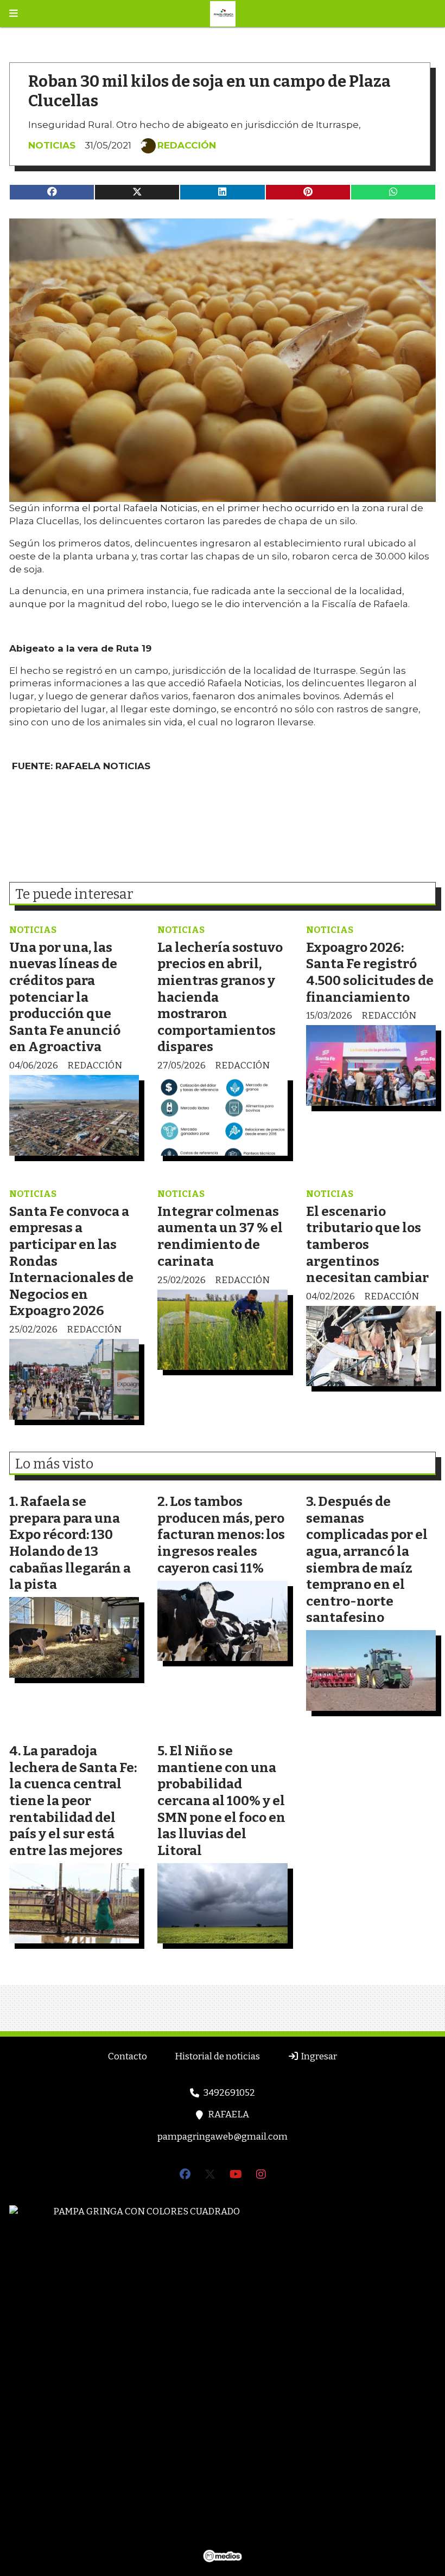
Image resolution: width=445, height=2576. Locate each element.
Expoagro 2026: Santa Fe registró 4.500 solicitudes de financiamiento (370, 972)
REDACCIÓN (187, 145)
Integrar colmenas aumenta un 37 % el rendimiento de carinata (220, 1236)
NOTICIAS (52, 145)
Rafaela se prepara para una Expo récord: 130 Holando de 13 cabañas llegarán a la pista (70, 1543)
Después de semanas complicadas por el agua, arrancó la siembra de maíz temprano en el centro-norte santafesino (367, 1559)
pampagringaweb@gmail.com (223, 2137)
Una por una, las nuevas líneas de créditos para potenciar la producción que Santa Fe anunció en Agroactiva (66, 997)
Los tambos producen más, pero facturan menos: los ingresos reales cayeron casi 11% (221, 1534)
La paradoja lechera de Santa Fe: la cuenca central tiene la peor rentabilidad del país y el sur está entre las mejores (73, 1801)
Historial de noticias (217, 2056)
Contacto (128, 2056)
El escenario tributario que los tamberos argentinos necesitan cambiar (367, 1244)
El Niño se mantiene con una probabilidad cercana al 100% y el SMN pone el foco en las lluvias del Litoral (221, 1801)
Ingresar (318, 2056)
